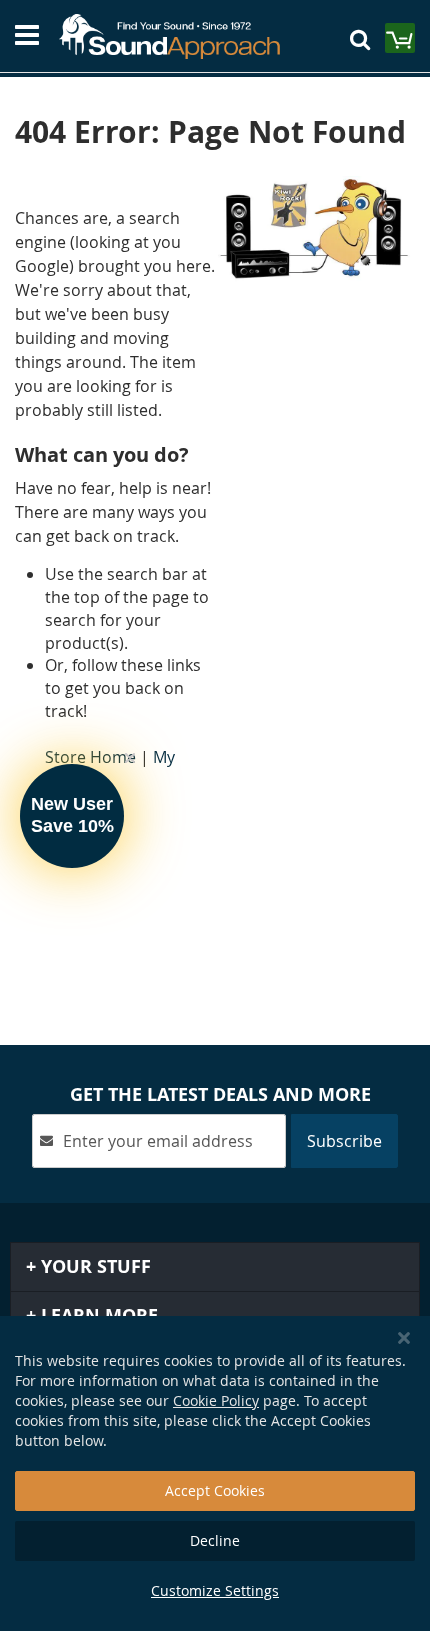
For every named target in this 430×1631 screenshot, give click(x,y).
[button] (72, 816)
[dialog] (215, 1473)
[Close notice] (404, 1338)
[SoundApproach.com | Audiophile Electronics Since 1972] (179, 36)
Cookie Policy (216, 1400)
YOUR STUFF (93, 1266)
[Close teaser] (130, 758)
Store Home (90, 757)
